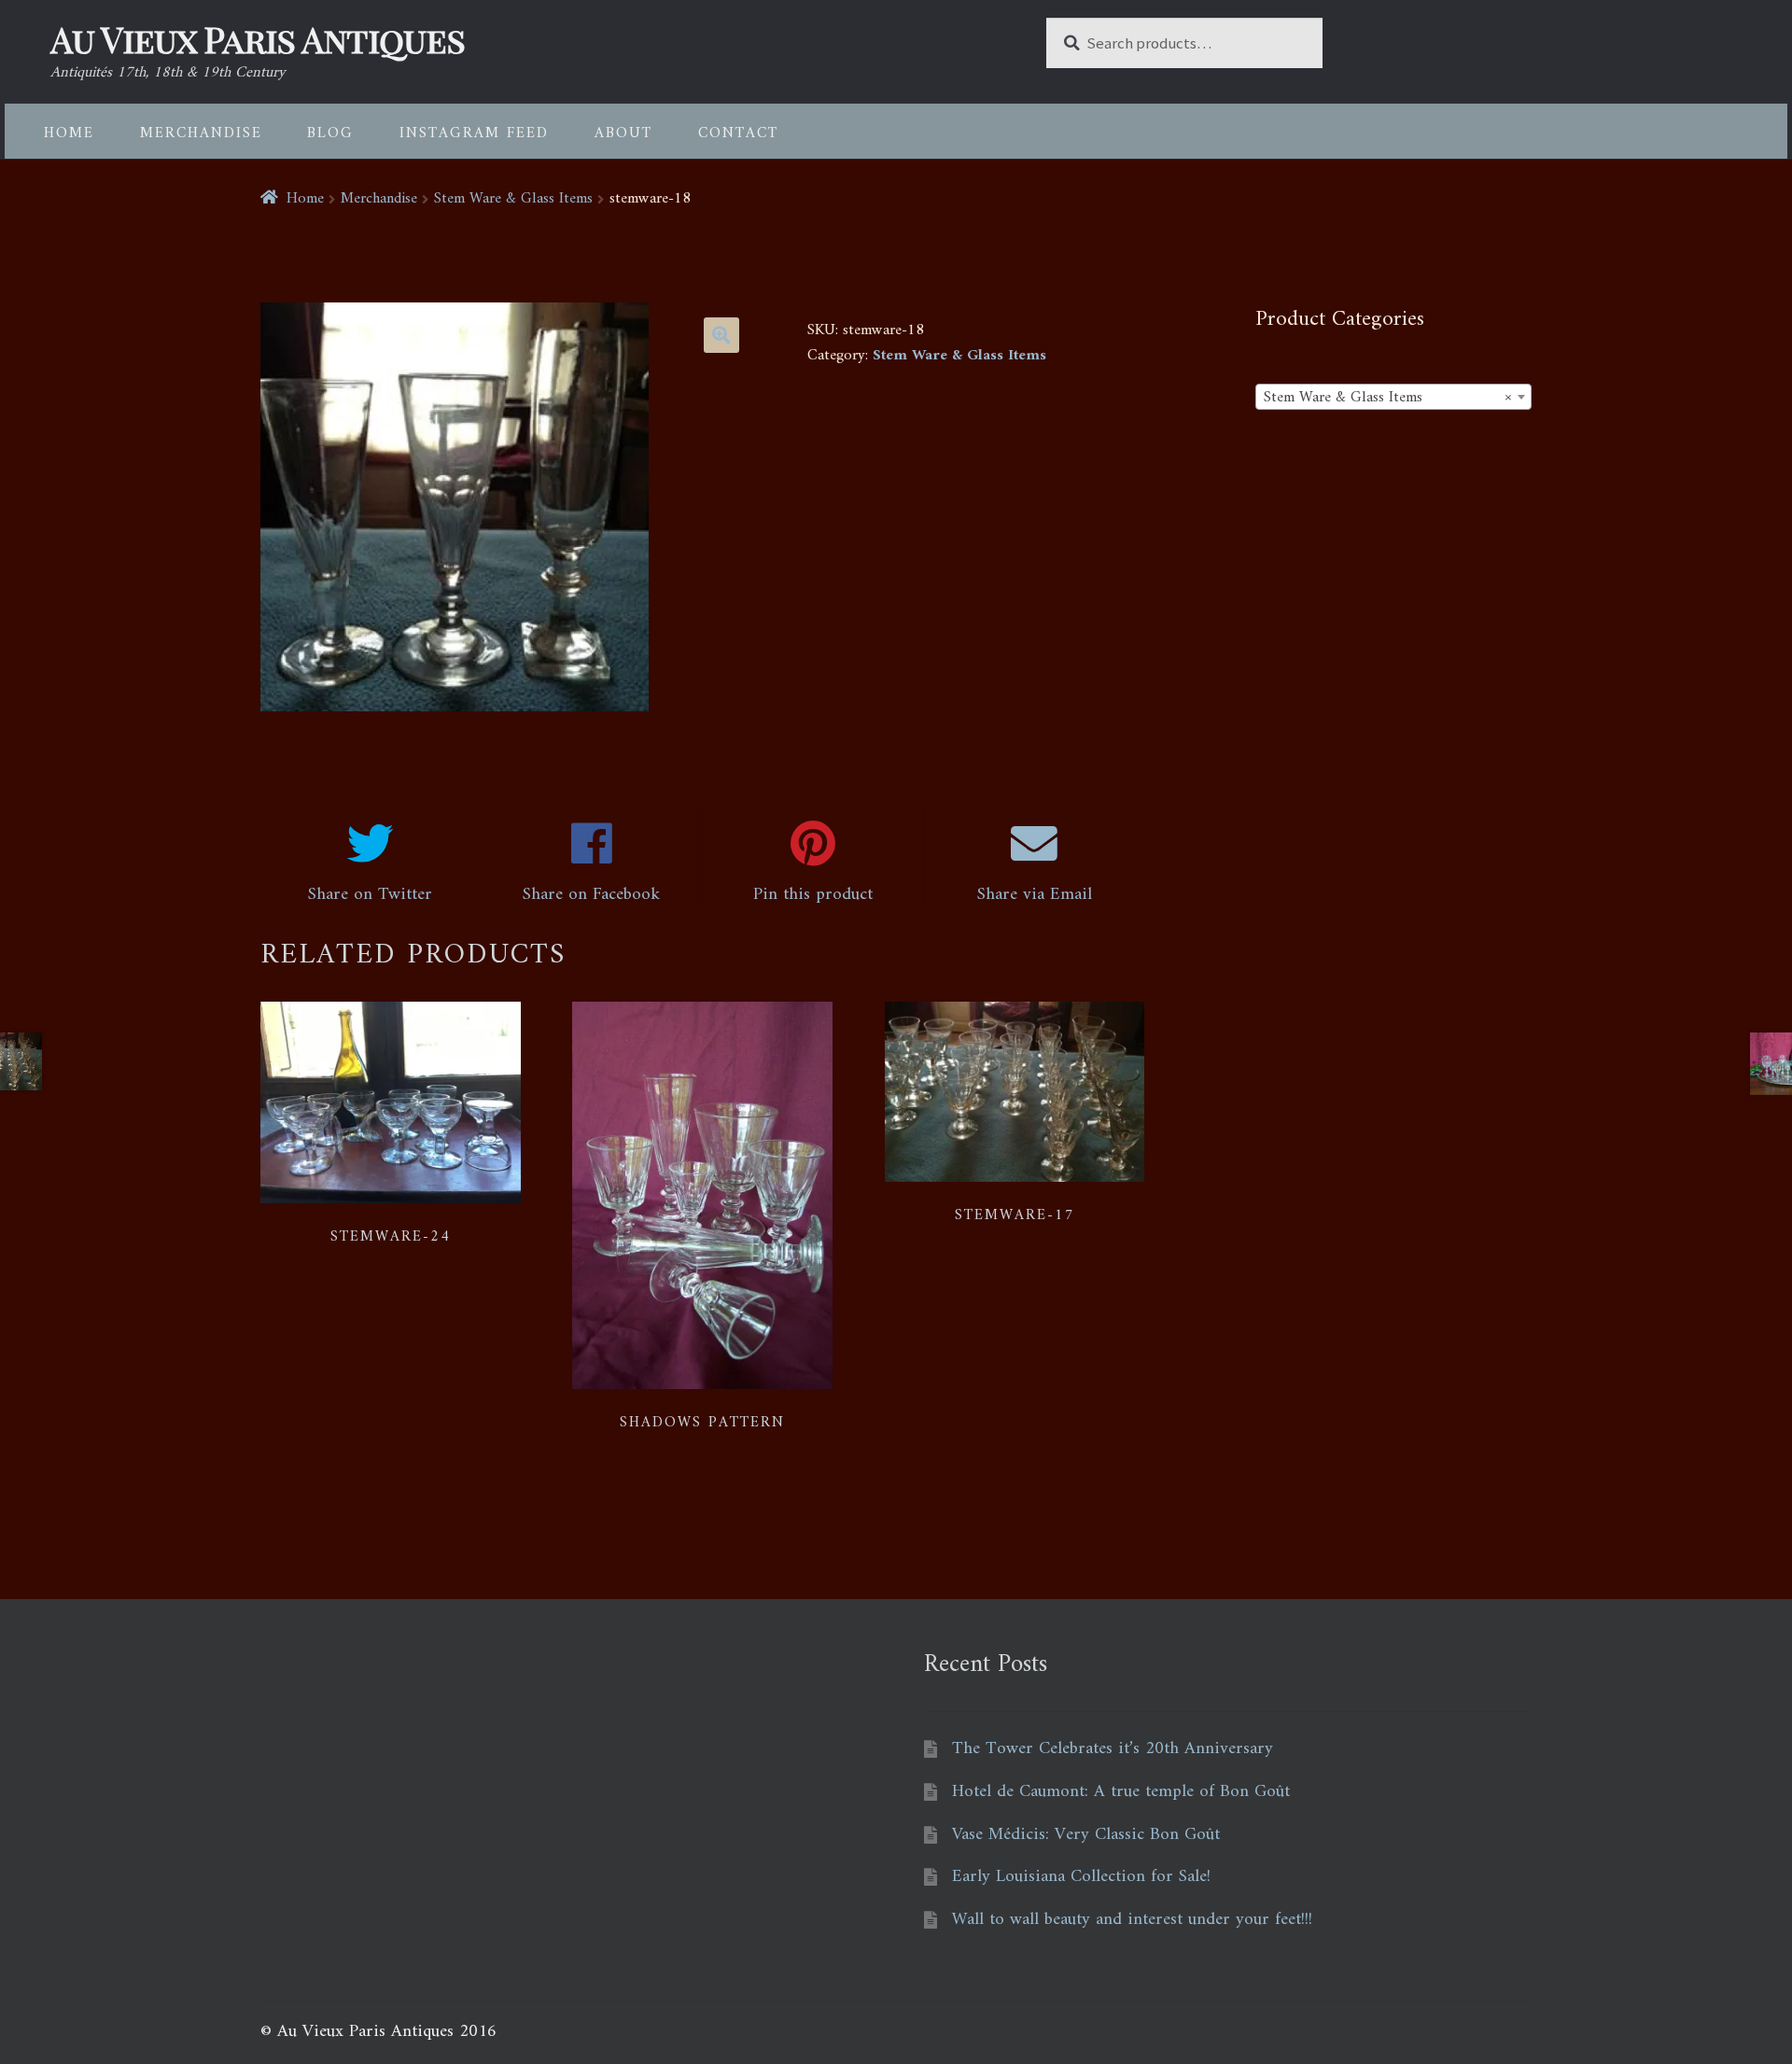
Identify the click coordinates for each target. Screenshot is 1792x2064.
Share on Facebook (591, 895)
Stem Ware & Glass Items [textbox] (1388, 398)
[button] (721, 335)
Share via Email (1035, 895)
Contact (738, 133)
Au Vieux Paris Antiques (258, 39)
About (623, 133)
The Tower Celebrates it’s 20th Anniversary (1113, 1749)
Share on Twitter (370, 895)
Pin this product (813, 895)
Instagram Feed (474, 133)
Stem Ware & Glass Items (513, 199)
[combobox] (1393, 397)
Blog (330, 133)
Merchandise (201, 133)
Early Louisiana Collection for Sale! (1081, 1877)
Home (69, 133)
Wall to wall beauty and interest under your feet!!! (1132, 1920)
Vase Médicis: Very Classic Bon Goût (1086, 1835)
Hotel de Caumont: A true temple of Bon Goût (1121, 1792)
